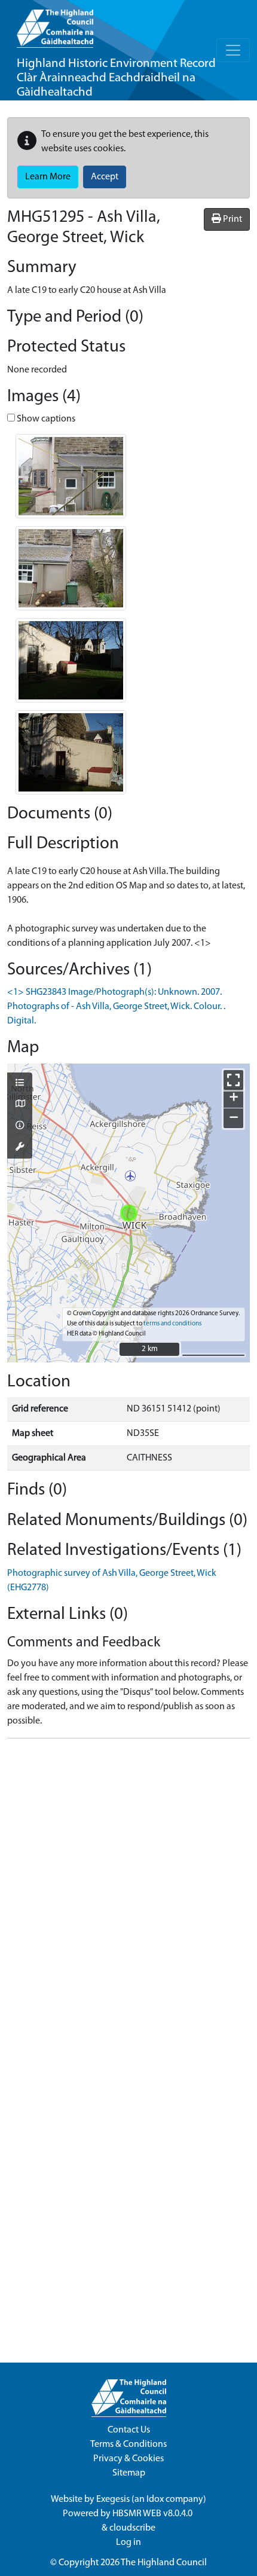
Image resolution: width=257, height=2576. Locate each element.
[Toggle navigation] (233, 50)
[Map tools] (20, 1148)
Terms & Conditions (128, 2444)
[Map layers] (20, 1084)
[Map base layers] (20, 1105)
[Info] (20, 1126)
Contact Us (129, 2430)
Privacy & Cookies (128, 2459)
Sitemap (129, 2473)
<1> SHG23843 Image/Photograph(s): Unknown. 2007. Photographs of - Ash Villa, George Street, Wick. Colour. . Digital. (116, 1007)
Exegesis (113, 2499)
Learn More (48, 177)
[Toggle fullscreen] (233, 1080)
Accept (105, 177)
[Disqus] (128, 1897)
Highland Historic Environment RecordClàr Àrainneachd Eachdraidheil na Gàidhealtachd (116, 78)
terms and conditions (172, 1324)
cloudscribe (132, 2528)
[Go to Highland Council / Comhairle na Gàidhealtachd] (55, 24)
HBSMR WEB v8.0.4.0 (153, 2514)
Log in (128, 2543)
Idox (155, 2499)
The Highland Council (164, 2563)
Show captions (45, 419)
